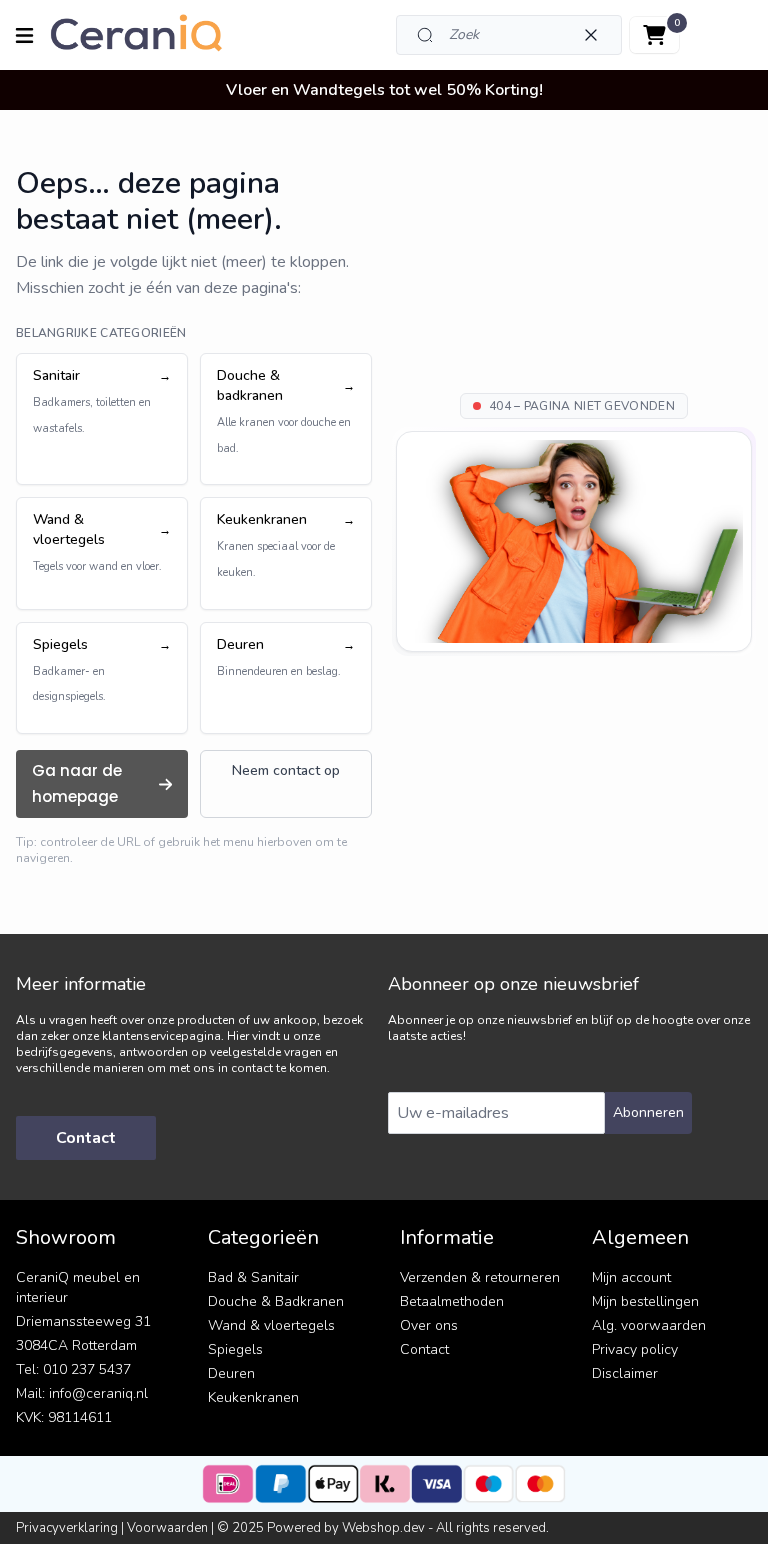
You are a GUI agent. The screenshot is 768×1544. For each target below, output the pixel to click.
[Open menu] (24, 35)
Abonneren (648, 1112)
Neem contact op (286, 770)
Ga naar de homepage (77, 783)
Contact (86, 1138)
